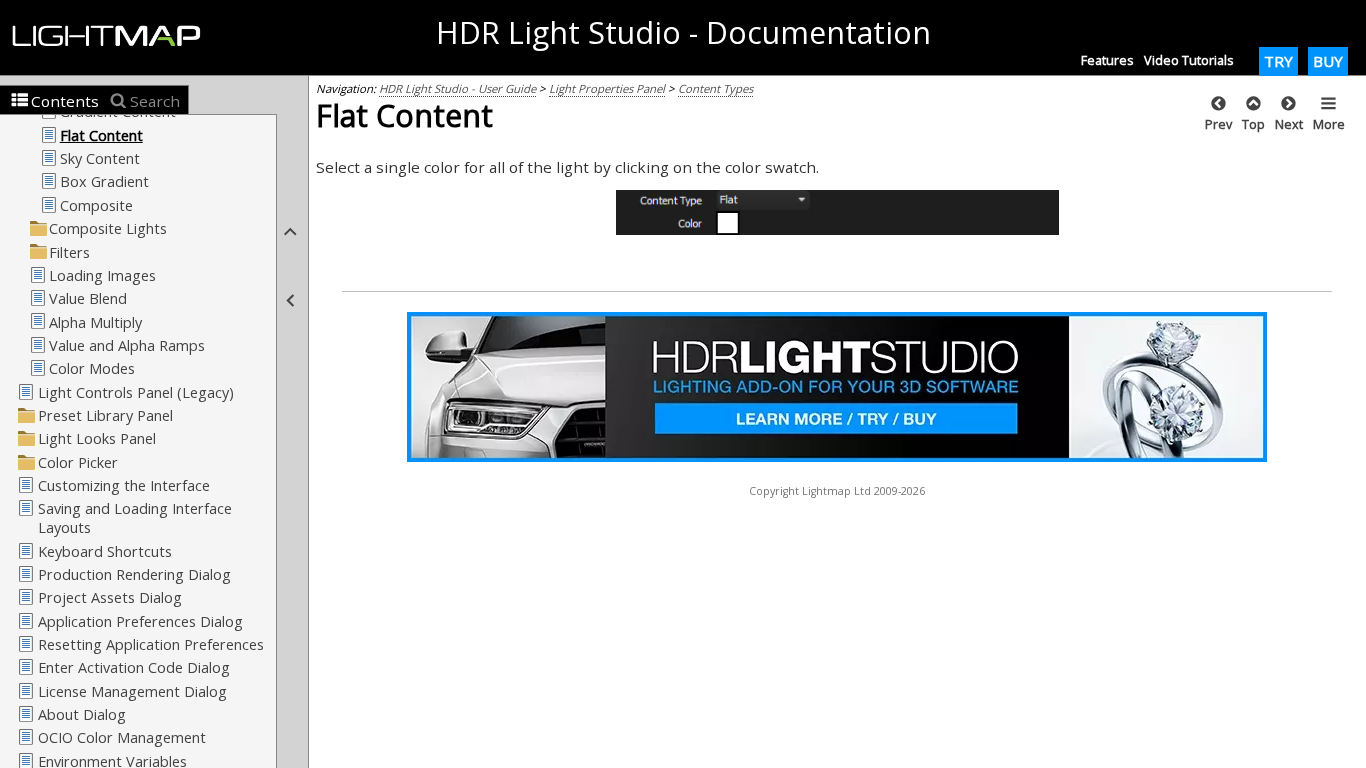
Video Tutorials (1189, 60)
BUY (1328, 61)
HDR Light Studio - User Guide (457, 88)
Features (1107, 60)
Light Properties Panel (607, 88)
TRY (1278, 61)
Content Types (715, 88)
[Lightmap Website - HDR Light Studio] (114, 37)
